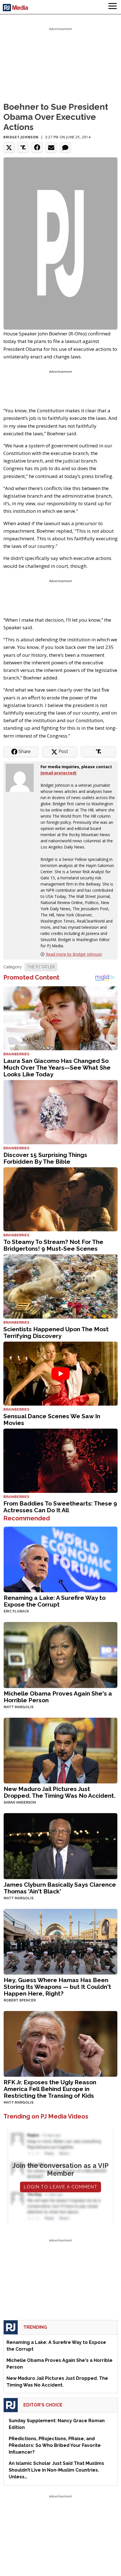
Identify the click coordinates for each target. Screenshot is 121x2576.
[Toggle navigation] (113, 7)
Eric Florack (16, 1611)
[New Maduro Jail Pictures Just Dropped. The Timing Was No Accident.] (60, 1750)
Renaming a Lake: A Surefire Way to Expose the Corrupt (55, 1601)
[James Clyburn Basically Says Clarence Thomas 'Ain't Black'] (60, 1846)
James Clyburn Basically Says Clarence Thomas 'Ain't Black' (60, 1888)
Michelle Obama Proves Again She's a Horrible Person (58, 1697)
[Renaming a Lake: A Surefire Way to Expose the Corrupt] (60, 1559)
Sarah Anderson (20, 1802)
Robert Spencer (20, 2000)
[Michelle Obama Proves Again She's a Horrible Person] (60, 1654)
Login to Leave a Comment (60, 2187)
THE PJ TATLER (41, 967)
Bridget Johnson (21, 137)
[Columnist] (22, 777)
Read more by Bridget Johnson (74, 954)
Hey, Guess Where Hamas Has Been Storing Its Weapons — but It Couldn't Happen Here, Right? (57, 1987)
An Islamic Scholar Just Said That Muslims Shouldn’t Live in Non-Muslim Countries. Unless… (56, 2470)
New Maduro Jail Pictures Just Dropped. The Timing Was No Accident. (60, 1792)
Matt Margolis (19, 1707)
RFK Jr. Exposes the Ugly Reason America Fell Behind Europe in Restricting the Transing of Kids (50, 2089)
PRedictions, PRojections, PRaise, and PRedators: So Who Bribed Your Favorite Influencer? (55, 2445)
